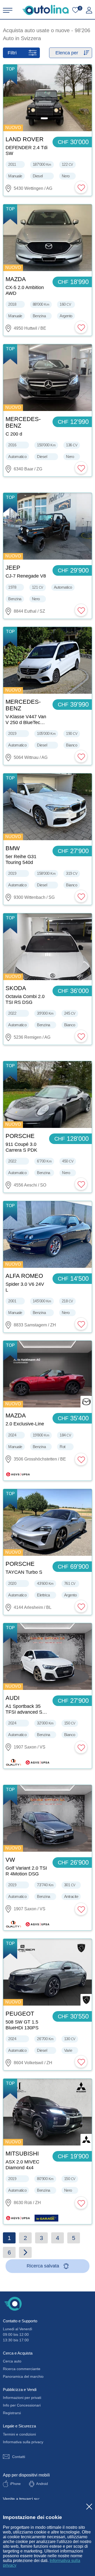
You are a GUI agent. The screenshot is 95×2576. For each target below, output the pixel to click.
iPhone (15, 2484)
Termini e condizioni (19, 2434)
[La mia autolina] (89, 10)
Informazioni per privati (22, 2398)
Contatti (19, 2457)
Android (42, 2484)
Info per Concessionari (22, 2405)
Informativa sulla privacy (23, 2442)
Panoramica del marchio (23, 2376)
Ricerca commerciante (22, 2369)
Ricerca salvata (43, 2266)
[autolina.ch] (46, 10)
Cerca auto (12, 2361)
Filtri (12, 53)
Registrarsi (12, 2413)
